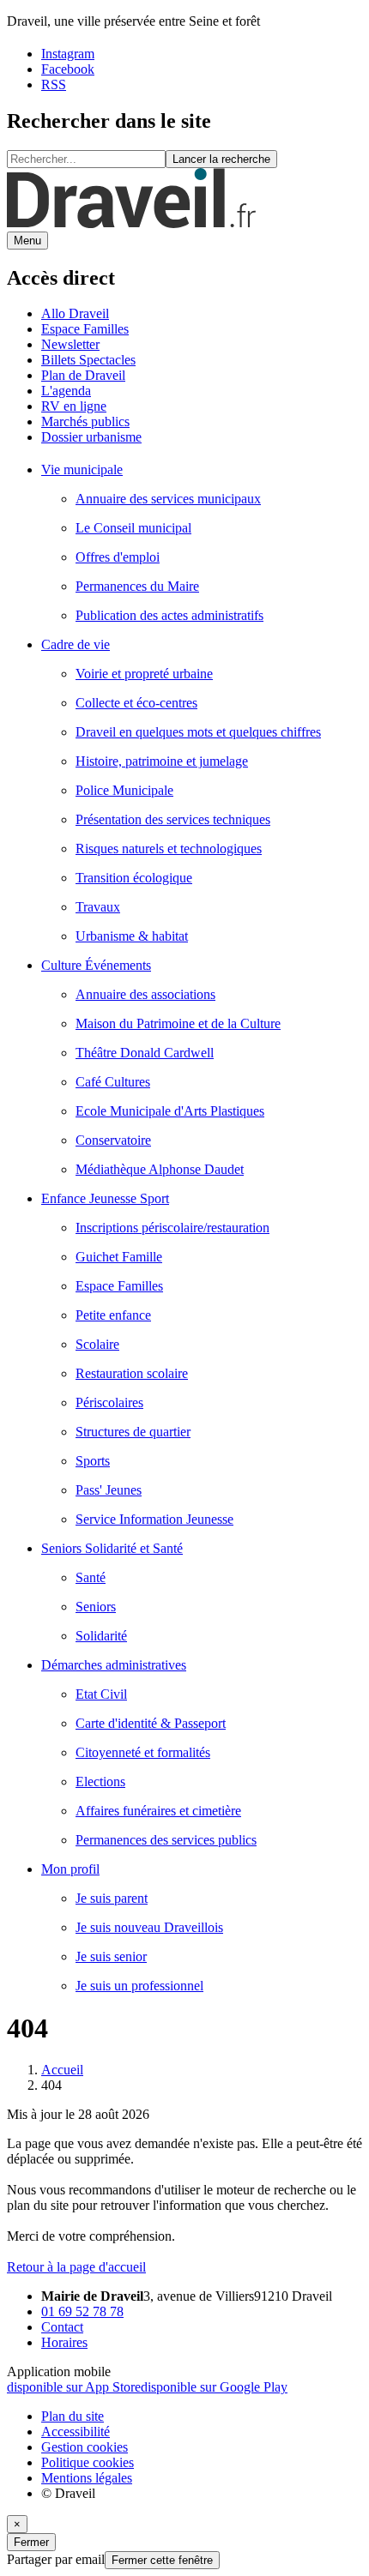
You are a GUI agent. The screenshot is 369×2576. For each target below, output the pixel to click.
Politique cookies (88, 2462)
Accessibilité (76, 2432)
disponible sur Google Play (214, 2387)
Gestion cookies (85, 2447)
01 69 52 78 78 (82, 2311)
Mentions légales (87, 2478)
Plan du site (73, 2416)
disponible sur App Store (74, 2387)
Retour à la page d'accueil (76, 2267)
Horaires (64, 2342)
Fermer (31, 2542)
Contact (62, 2327)
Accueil (62, 2070)
